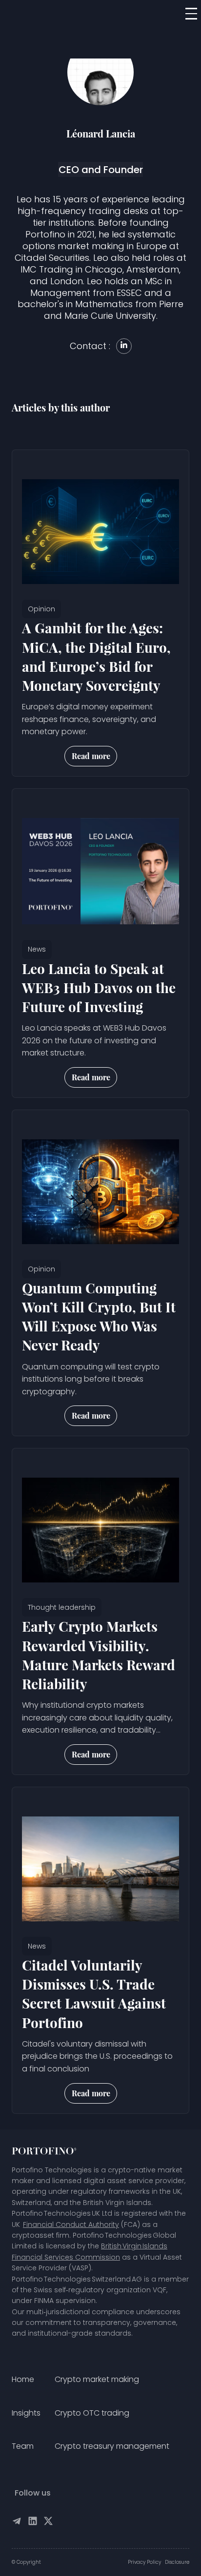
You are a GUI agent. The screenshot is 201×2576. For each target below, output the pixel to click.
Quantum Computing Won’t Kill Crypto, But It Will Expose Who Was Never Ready (99, 1317)
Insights (26, 2413)
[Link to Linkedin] (33, 2523)
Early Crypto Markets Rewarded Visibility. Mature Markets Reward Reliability (99, 1655)
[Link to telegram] (17, 2523)
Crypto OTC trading (92, 2413)
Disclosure (177, 2562)
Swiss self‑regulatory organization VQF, (100, 2290)
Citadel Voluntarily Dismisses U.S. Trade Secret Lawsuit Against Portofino (94, 1994)
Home (23, 2379)
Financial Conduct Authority (71, 2225)
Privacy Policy (144, 2562)
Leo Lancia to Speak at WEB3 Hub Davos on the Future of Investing (99, 987)
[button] (191, 14)
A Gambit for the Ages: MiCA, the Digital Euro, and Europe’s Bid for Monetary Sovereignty (96, 656)
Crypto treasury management (112, 2446)
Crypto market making (97, 2379)
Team (23, 2446)
